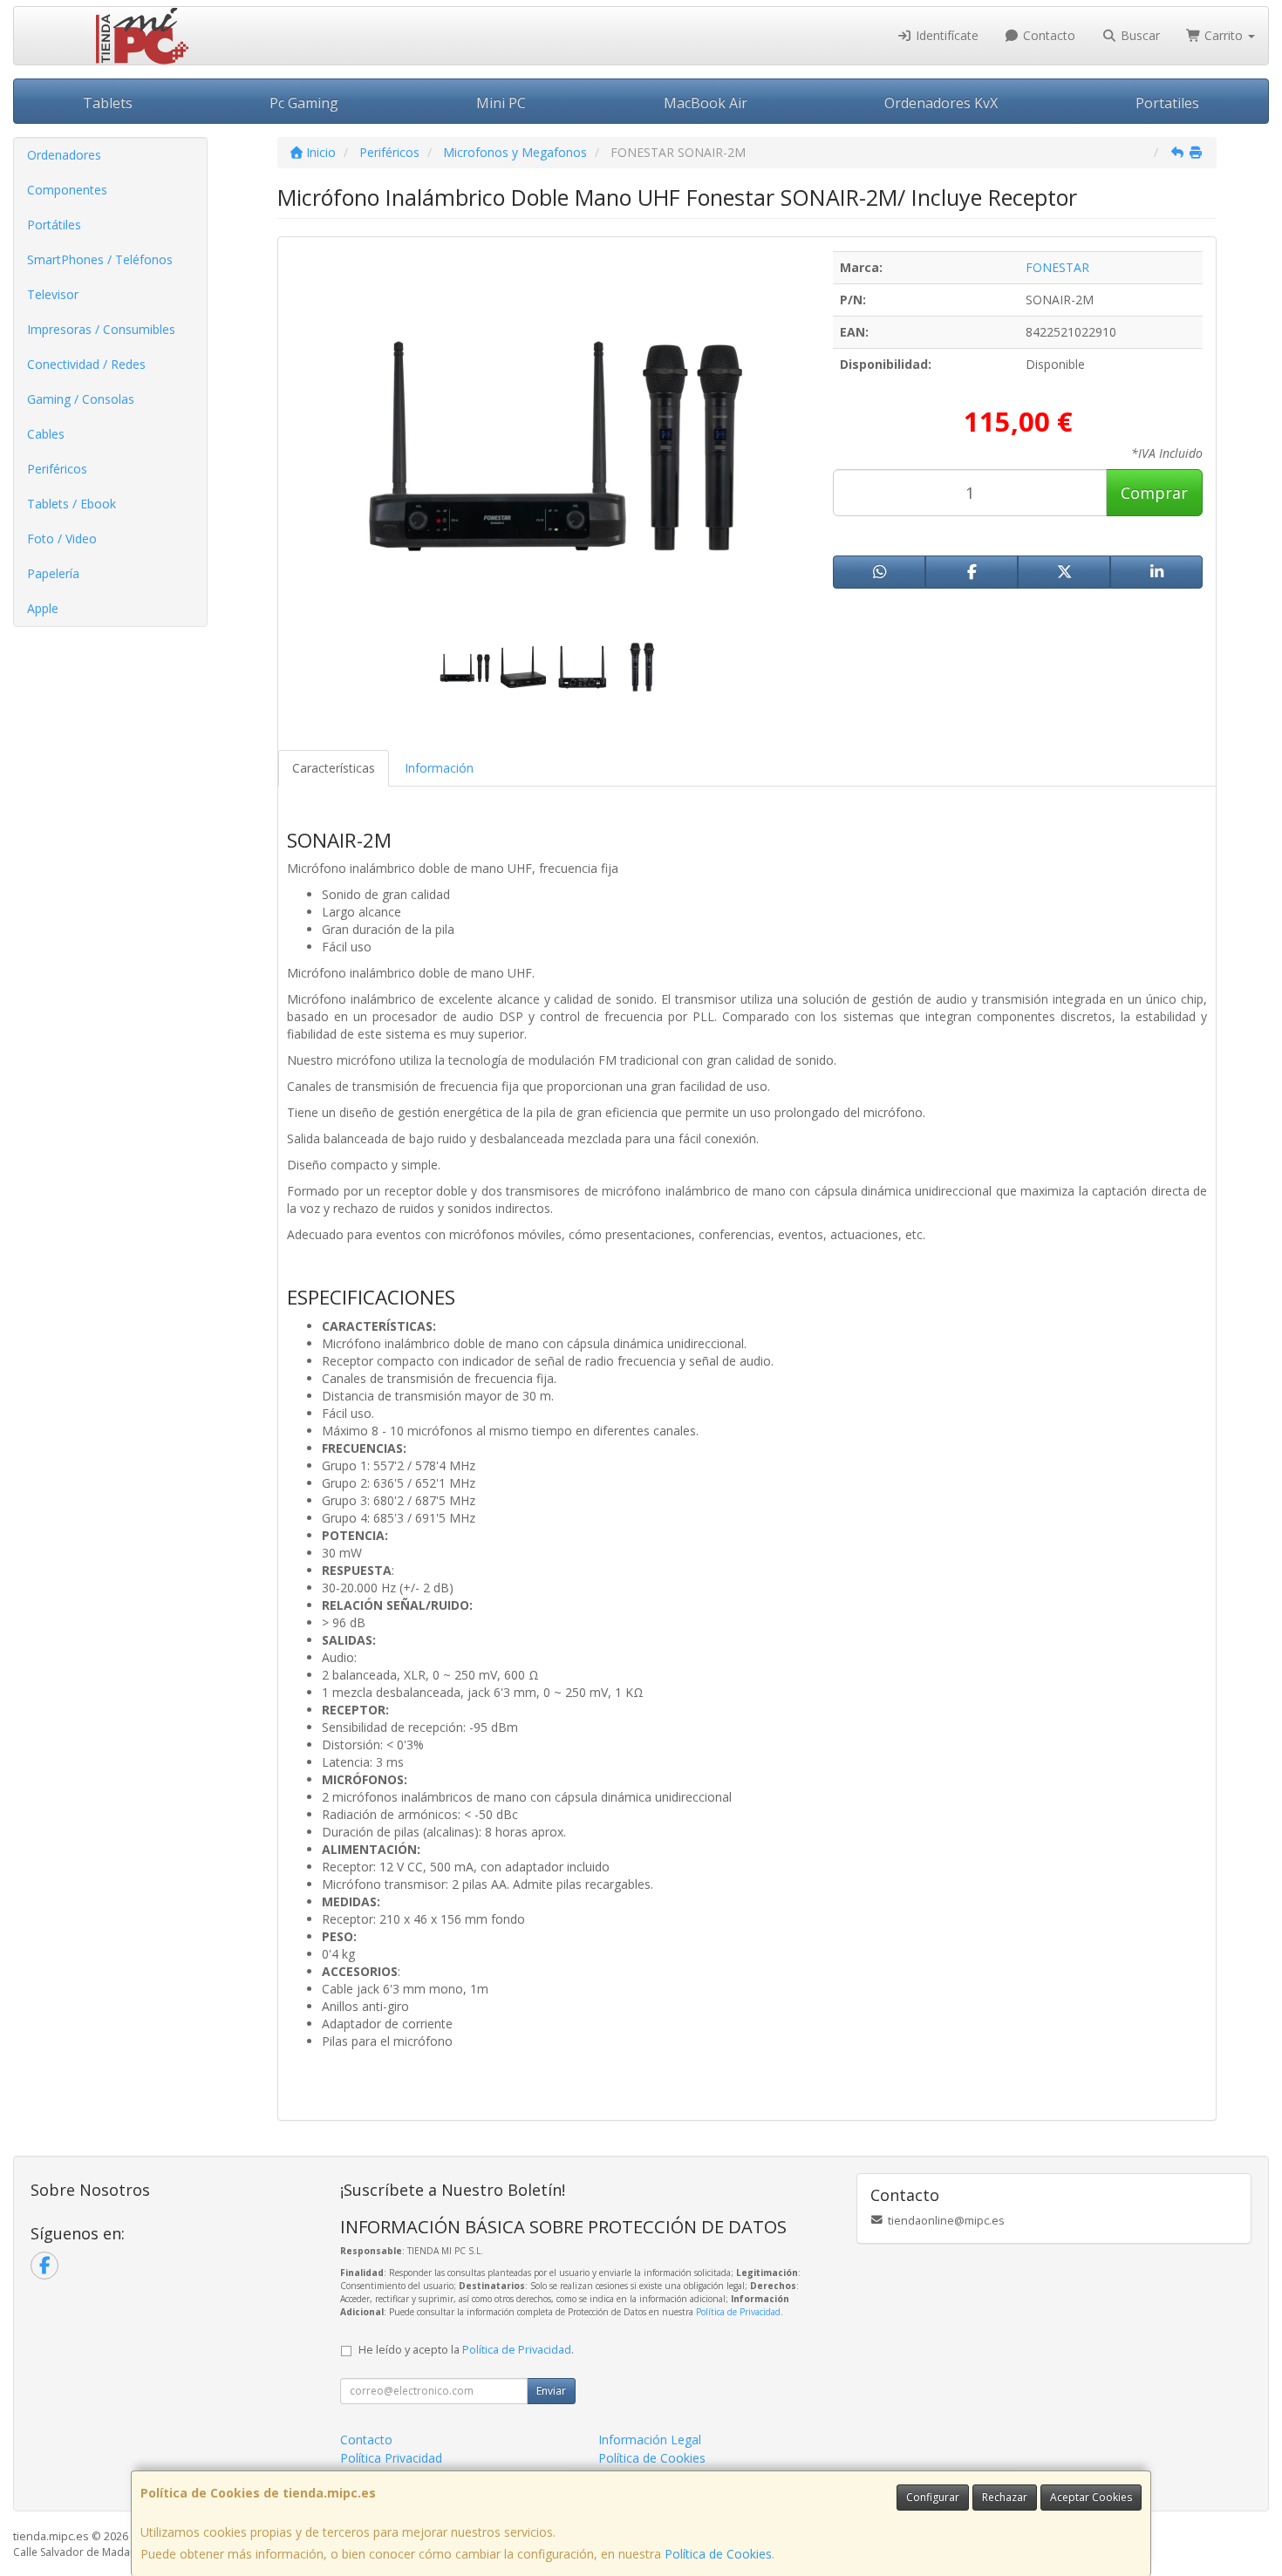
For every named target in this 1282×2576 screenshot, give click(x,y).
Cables (46, 434)
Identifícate (945, 35)
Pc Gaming (304, 103)
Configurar (933, 2497)
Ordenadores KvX (941, 103)
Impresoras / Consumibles (101, 329)
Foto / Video (62, 538)
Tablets (108, 103)
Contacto (1047, 35)
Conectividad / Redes (86, 364)
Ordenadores (64, 155)
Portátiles (54, 225)
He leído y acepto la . (466, 2350)
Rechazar (1005, 2497)
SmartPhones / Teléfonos (100, 259)
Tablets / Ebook (72, 504)
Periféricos (57, 469)
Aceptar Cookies (1091, 2497)
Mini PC (501, 103)
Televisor (53, 294)
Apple (43, 608)
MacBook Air (706, 103)
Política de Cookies (718, 2554)
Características (334, 768)
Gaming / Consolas (81, 399)
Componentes (67, 190)
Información (439, 768)
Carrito (1224, 35)
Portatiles (1167, 103)
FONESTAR (1057, 267)
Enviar (551, 2391)
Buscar (1139, 35)
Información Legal (650, 2440)
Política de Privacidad (738, 2312)
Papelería (53, 573)
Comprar (1154, 493)
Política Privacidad (391, 2458)
